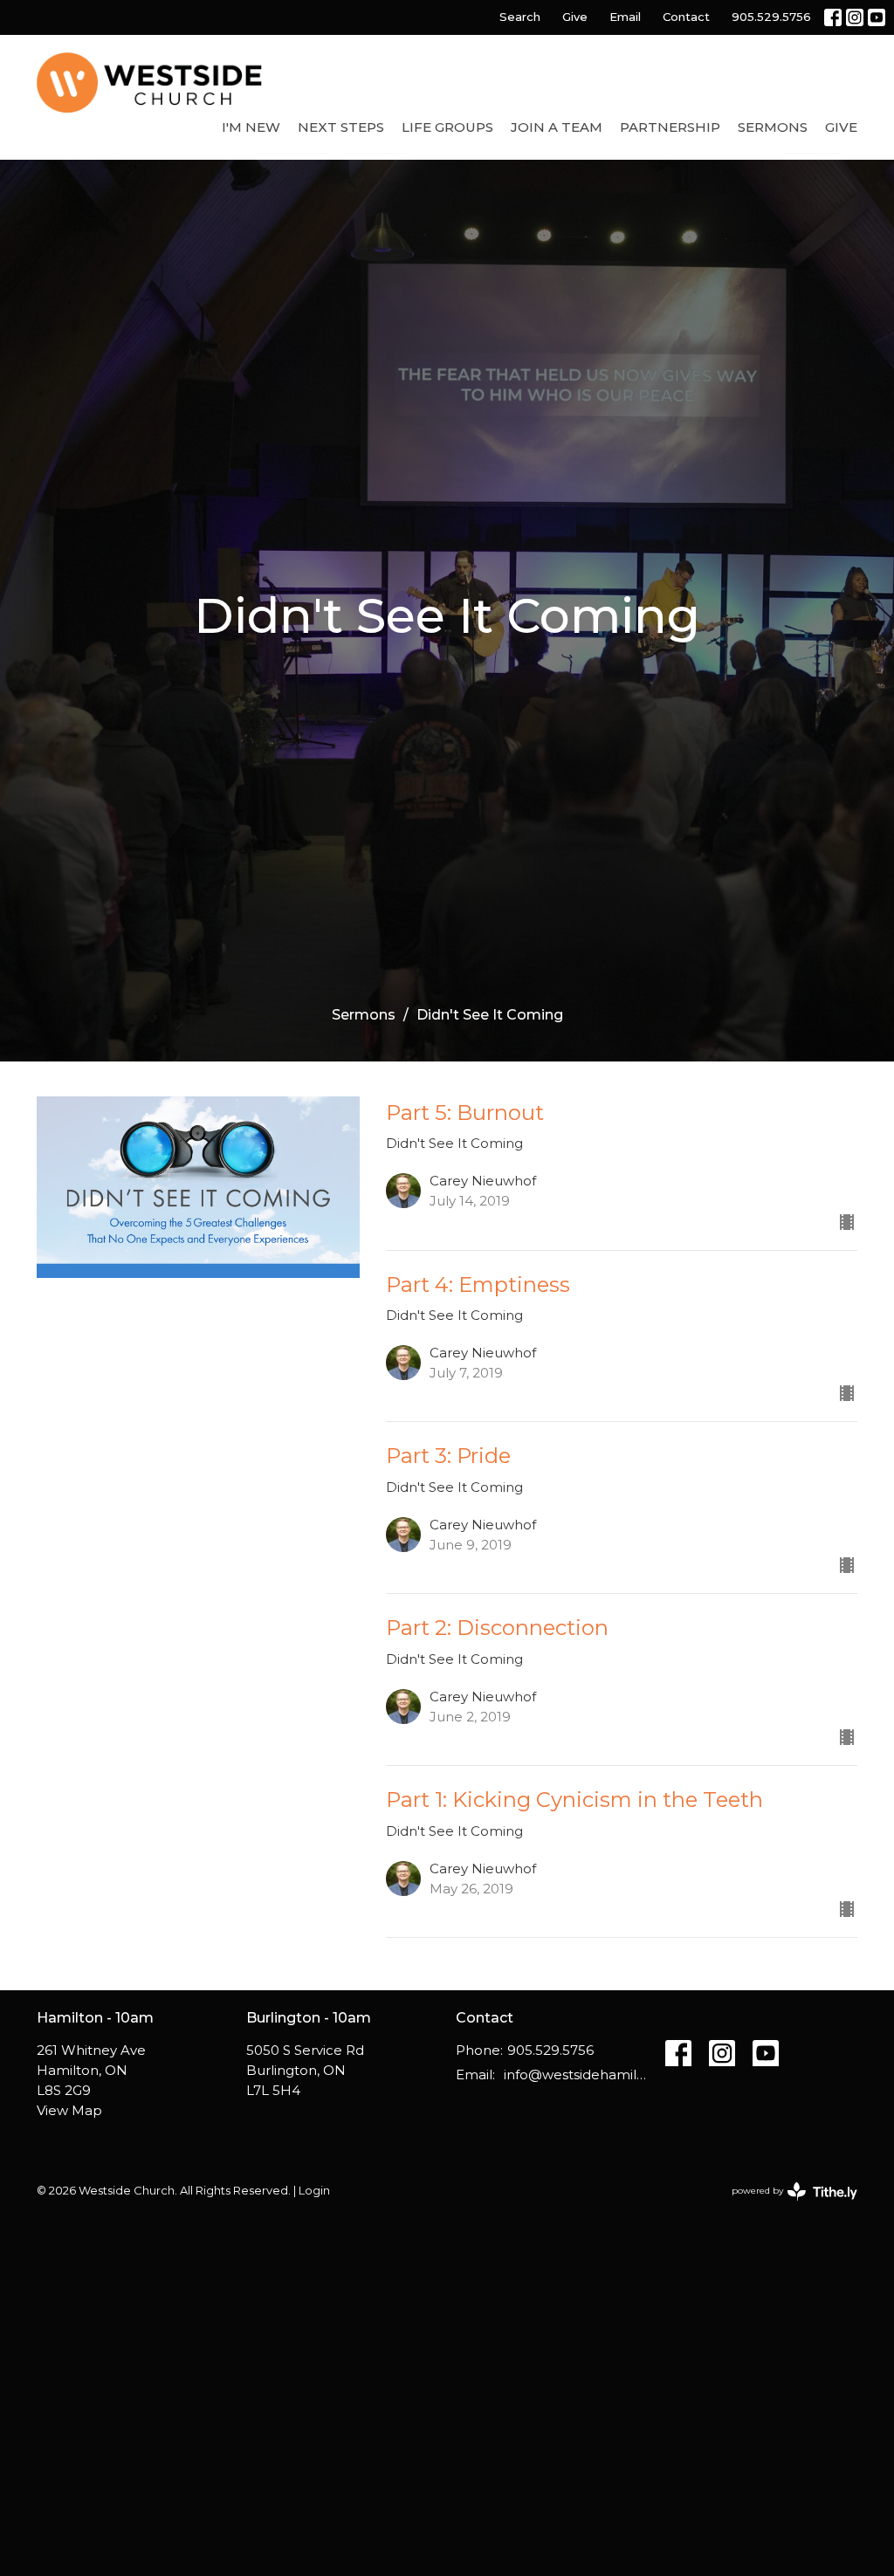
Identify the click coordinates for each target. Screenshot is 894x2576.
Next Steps (341, 127)
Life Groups (447, 127)
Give (575, 17)
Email (625, 17)
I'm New (251, 127)
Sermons (773, 127)
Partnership (670, 127)
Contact (686, 17)
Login (314, 2191)
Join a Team (557, 127)
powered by (786, 2205)
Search (520, 17)
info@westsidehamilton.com (576, 2075)
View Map (69, 2110)
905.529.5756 (771, 17)
